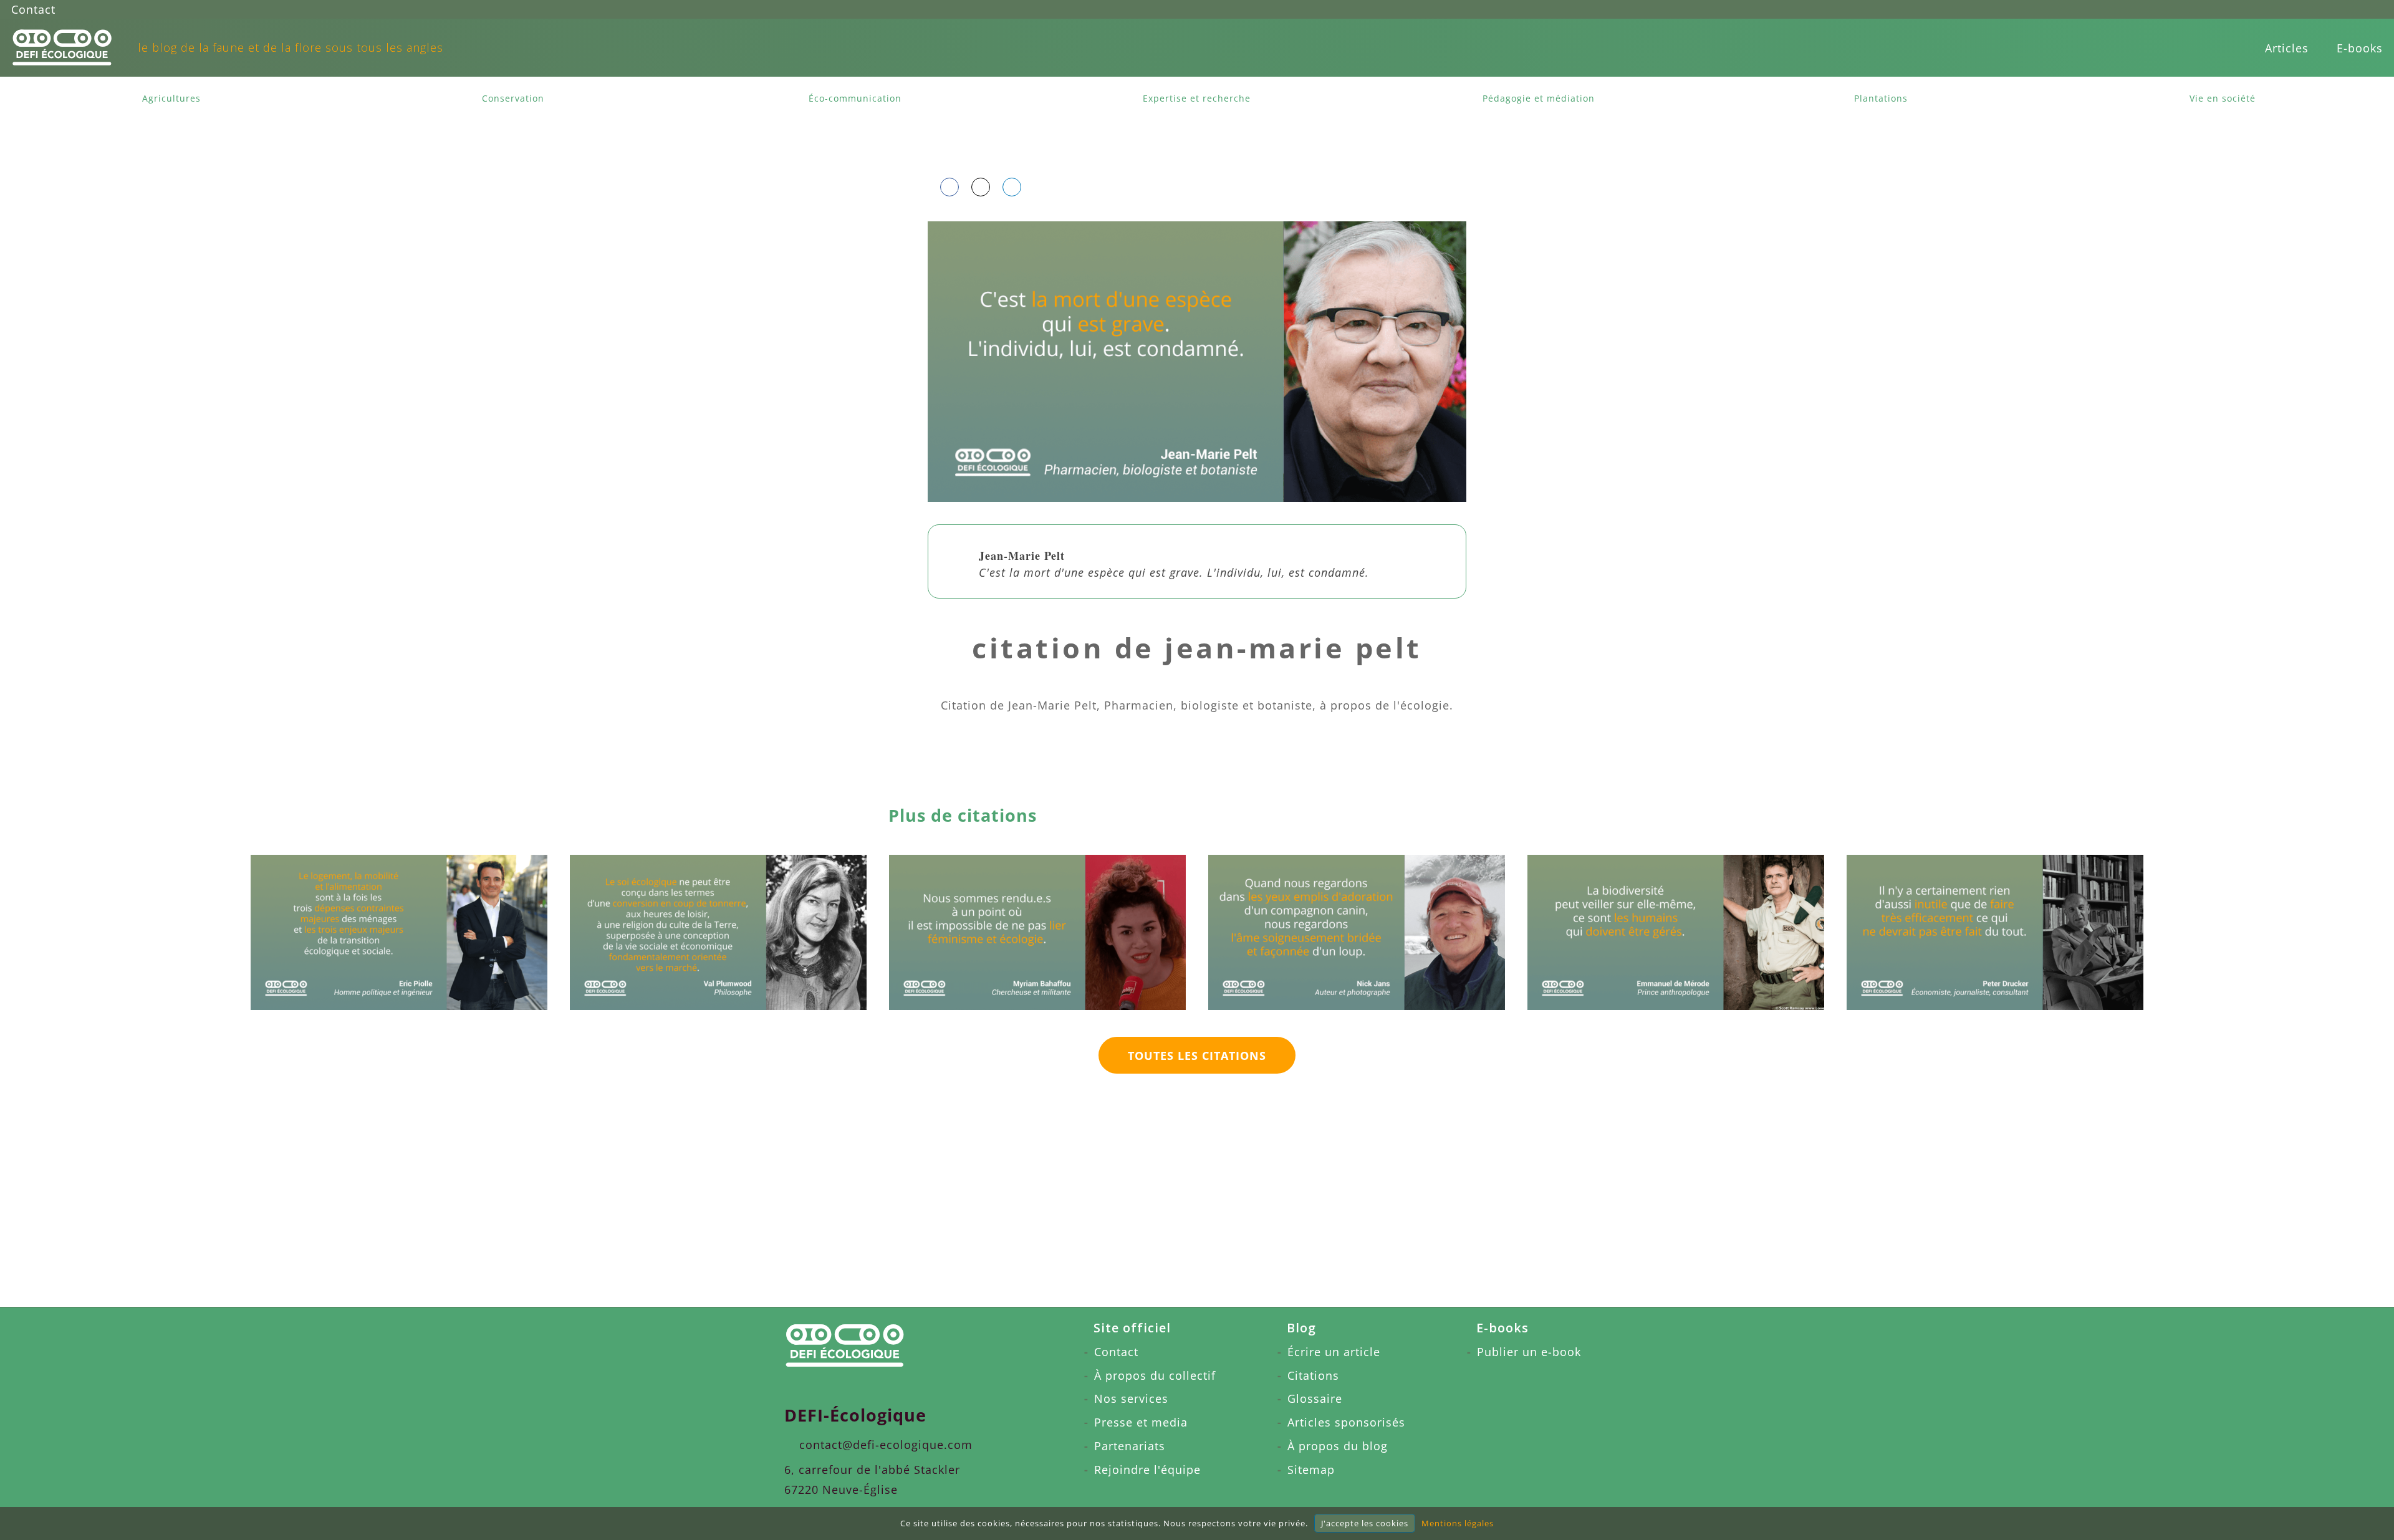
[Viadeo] (2327, 9)
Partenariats (1130, 1446)
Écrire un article (1334, 1352)
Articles (2287, 48)
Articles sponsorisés (1346, 1422)
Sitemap (1311, 1470)
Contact (33, 9)
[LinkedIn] (2304, 9)
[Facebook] (2280, 9)
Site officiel (1132, 1328)
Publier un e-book (1529, 1352)
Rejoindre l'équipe (1147, 1470)
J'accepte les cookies (1365, 1523)
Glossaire (1315, 1398)
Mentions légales (1458, 1523)
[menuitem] (2287, 48)
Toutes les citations (1197, 1056)
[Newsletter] (2373, 9)
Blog (1301, 1328)
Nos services (1131, 1398)
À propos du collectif (1155, 1375)
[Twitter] (2350, 9)
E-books (2360, 48)
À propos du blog (1338, 1446)
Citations (1313, 1375)
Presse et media (1141, 1422)
